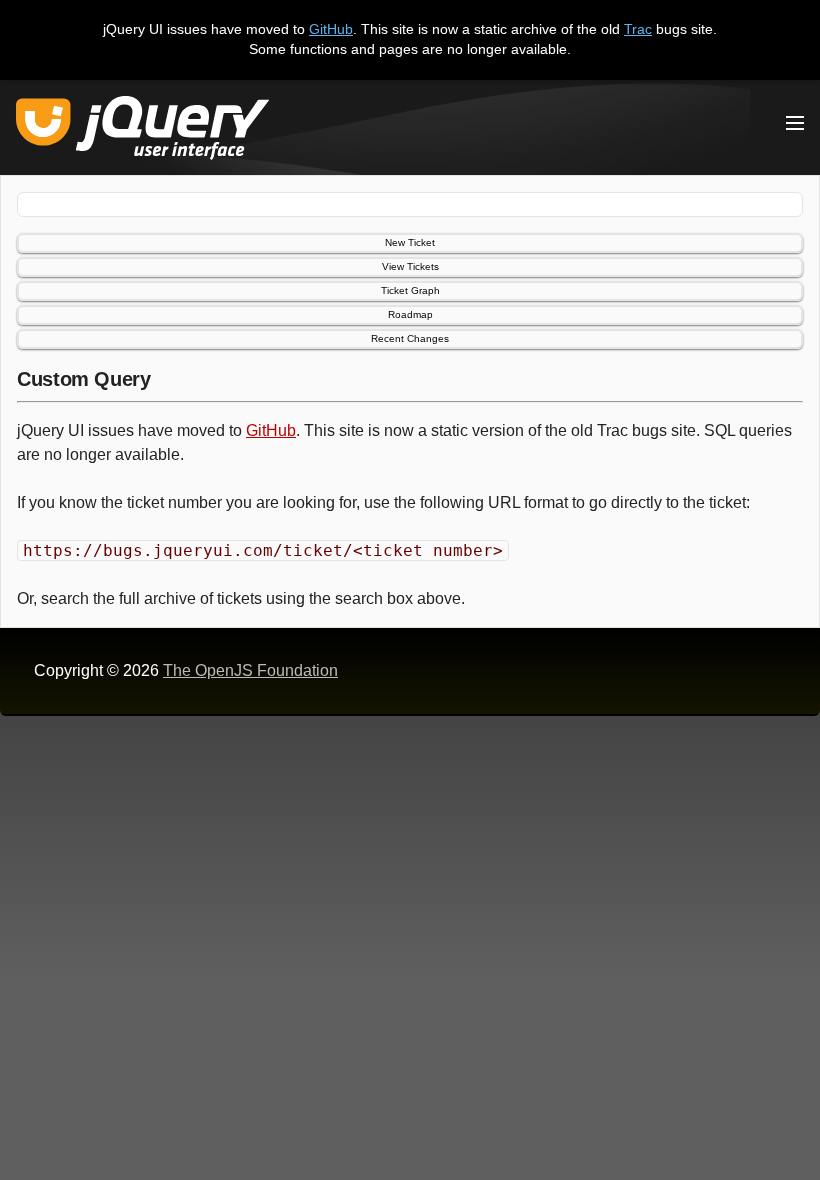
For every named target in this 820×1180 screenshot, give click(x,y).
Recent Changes (410, 338)
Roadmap (410, 314)
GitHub (331, 29)
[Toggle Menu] (795, 123)
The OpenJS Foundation (250, 670)
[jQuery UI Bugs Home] (142, 131)
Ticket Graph (410, 290)
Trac (638, 29)
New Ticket (410, 242)
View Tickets (410, 266)
